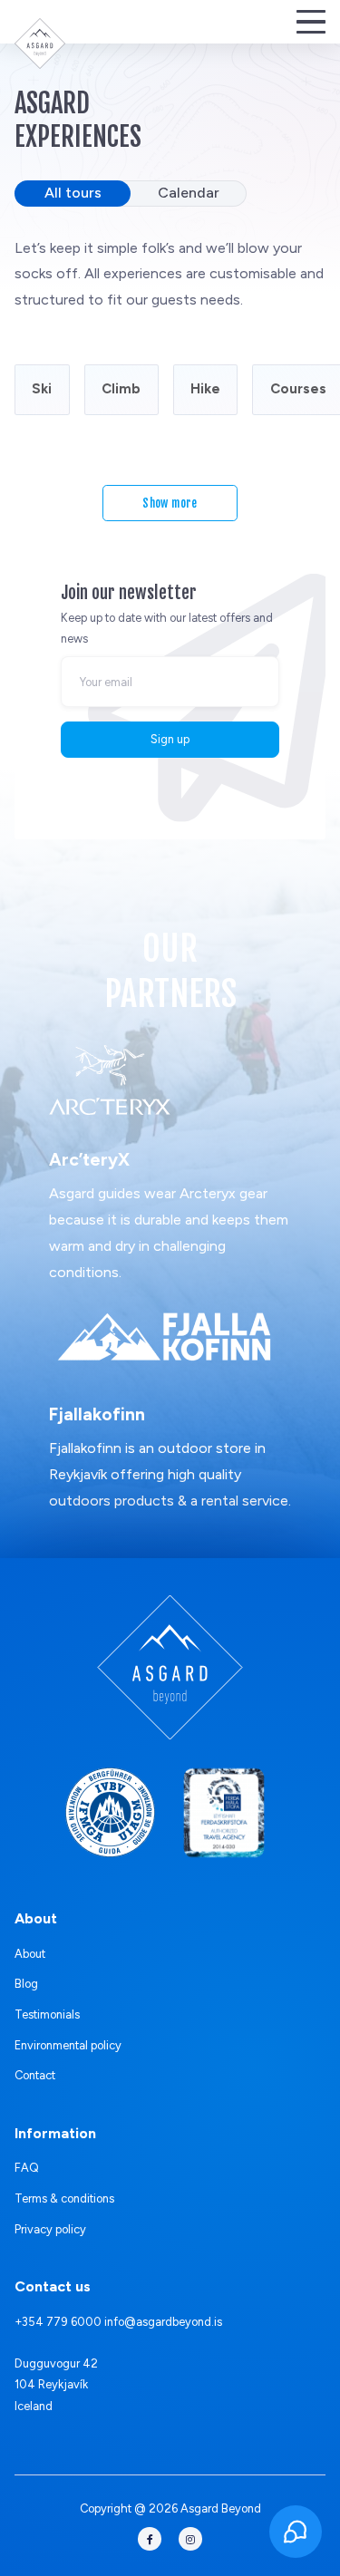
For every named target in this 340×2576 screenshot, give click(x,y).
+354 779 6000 (58, 2322)
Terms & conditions (64, 2198)
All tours (73, 193)
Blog (26, 1984)
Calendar (189, 193)
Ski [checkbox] (42, 389)
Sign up (170, 739)
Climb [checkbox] (121, 389)
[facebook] (150, 2539)
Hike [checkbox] (205, 389)
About (30, 1954)
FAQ (27, 2168)
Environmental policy (68, 2045)
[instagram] (190, 2539)
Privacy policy (50, 2229)
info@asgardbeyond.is (163, 2322)
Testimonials (47, 2014)
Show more (170, 503)
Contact (35, 2075)
